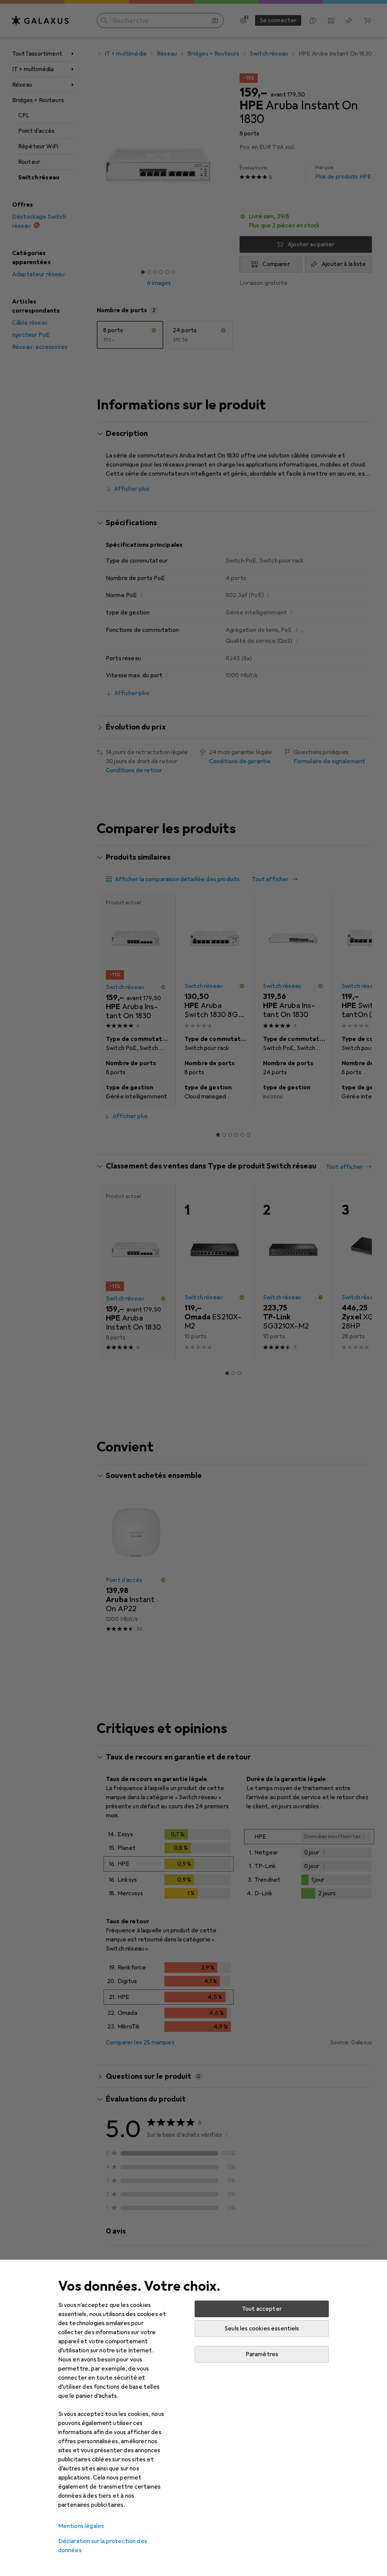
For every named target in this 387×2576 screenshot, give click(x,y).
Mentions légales (81, 2526)
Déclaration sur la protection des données (103, 2546)
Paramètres (262, 2354)
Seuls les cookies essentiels (262, 2329)
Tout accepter (262, 2309)
